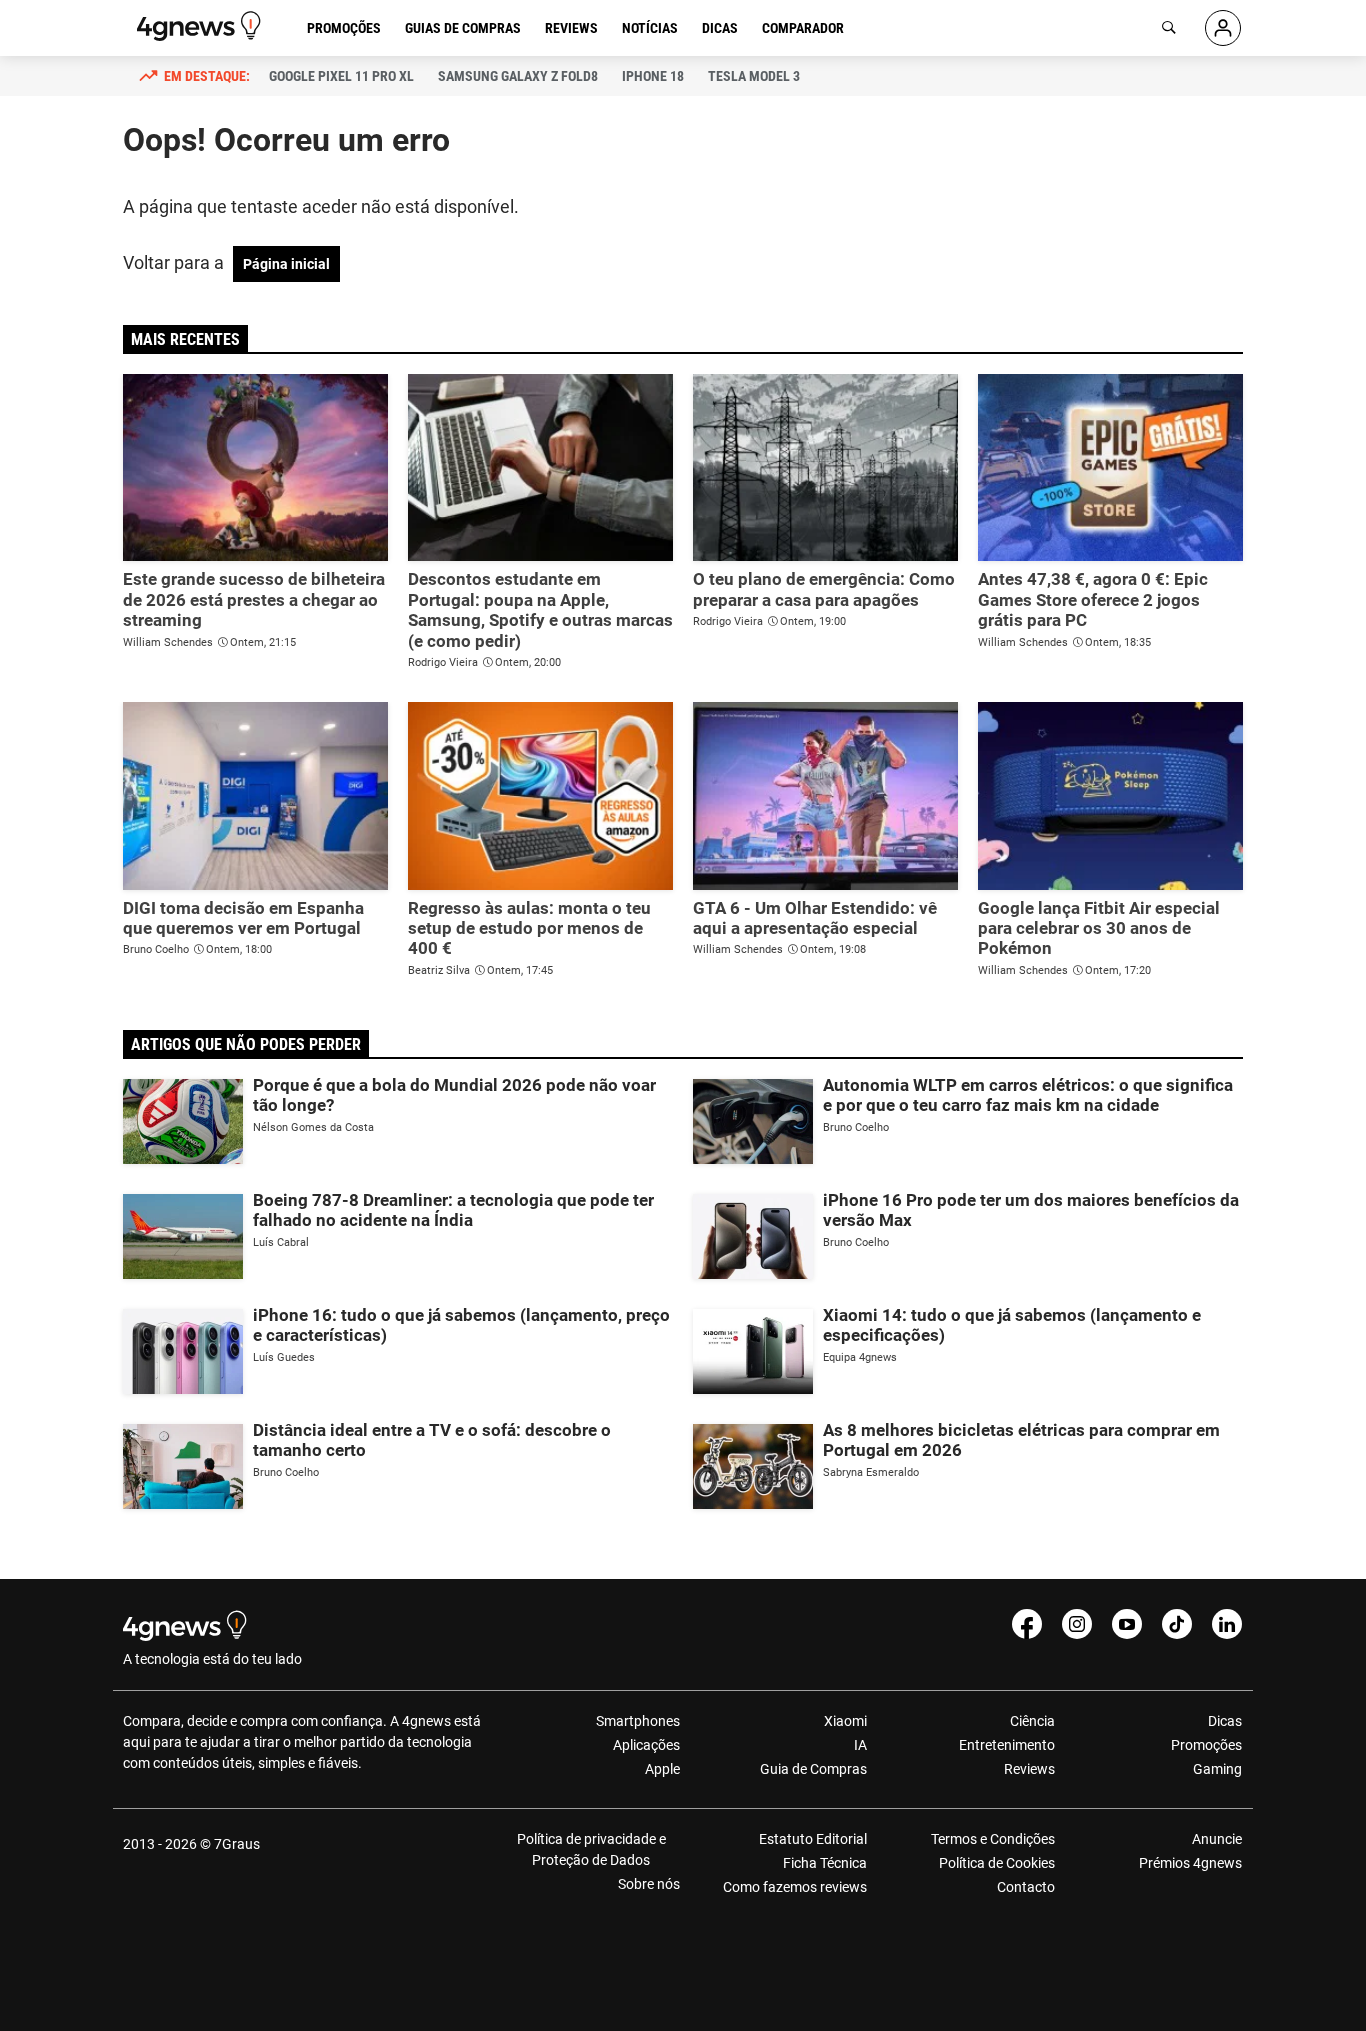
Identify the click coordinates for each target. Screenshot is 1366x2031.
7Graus (237, 1844)
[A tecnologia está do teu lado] (202, 26)
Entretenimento (1006, 1745)
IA (860, 1745)
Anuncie (1217, 1839)
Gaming (1217, 1769)
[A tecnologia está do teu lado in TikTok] (1177, 1624)
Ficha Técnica (825, 1863)
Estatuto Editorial (813, 1839)
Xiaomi (845, 1721)
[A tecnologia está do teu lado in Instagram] (1077, 1624)
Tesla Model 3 (754, 76)
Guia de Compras (813, 1769)
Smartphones (638, 1721)
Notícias (650, 28)
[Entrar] (1223, 28)
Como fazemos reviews (795, 1887)
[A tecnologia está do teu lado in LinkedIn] (1227, 1624)
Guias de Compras (463, 28)
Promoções (344, 28)
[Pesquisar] (1169, 28)
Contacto (1025, 1887)
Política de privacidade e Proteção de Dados (591, 1849)
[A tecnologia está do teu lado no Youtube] (1127, 1624)
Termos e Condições (992, 1839)
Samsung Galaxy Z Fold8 (518, 76)
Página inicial (286, 264)
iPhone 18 (653, 76)
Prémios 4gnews (1190, 1863)
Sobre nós (649, 1884)
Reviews (571, 28)
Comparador (803, 28)
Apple (662, 1769)
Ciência (1032, 1721)
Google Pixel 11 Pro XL (341, 76)
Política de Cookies (996, 1863)
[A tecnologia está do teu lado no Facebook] (1027, 1624)
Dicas (720, 28)
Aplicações (646, 1745)
